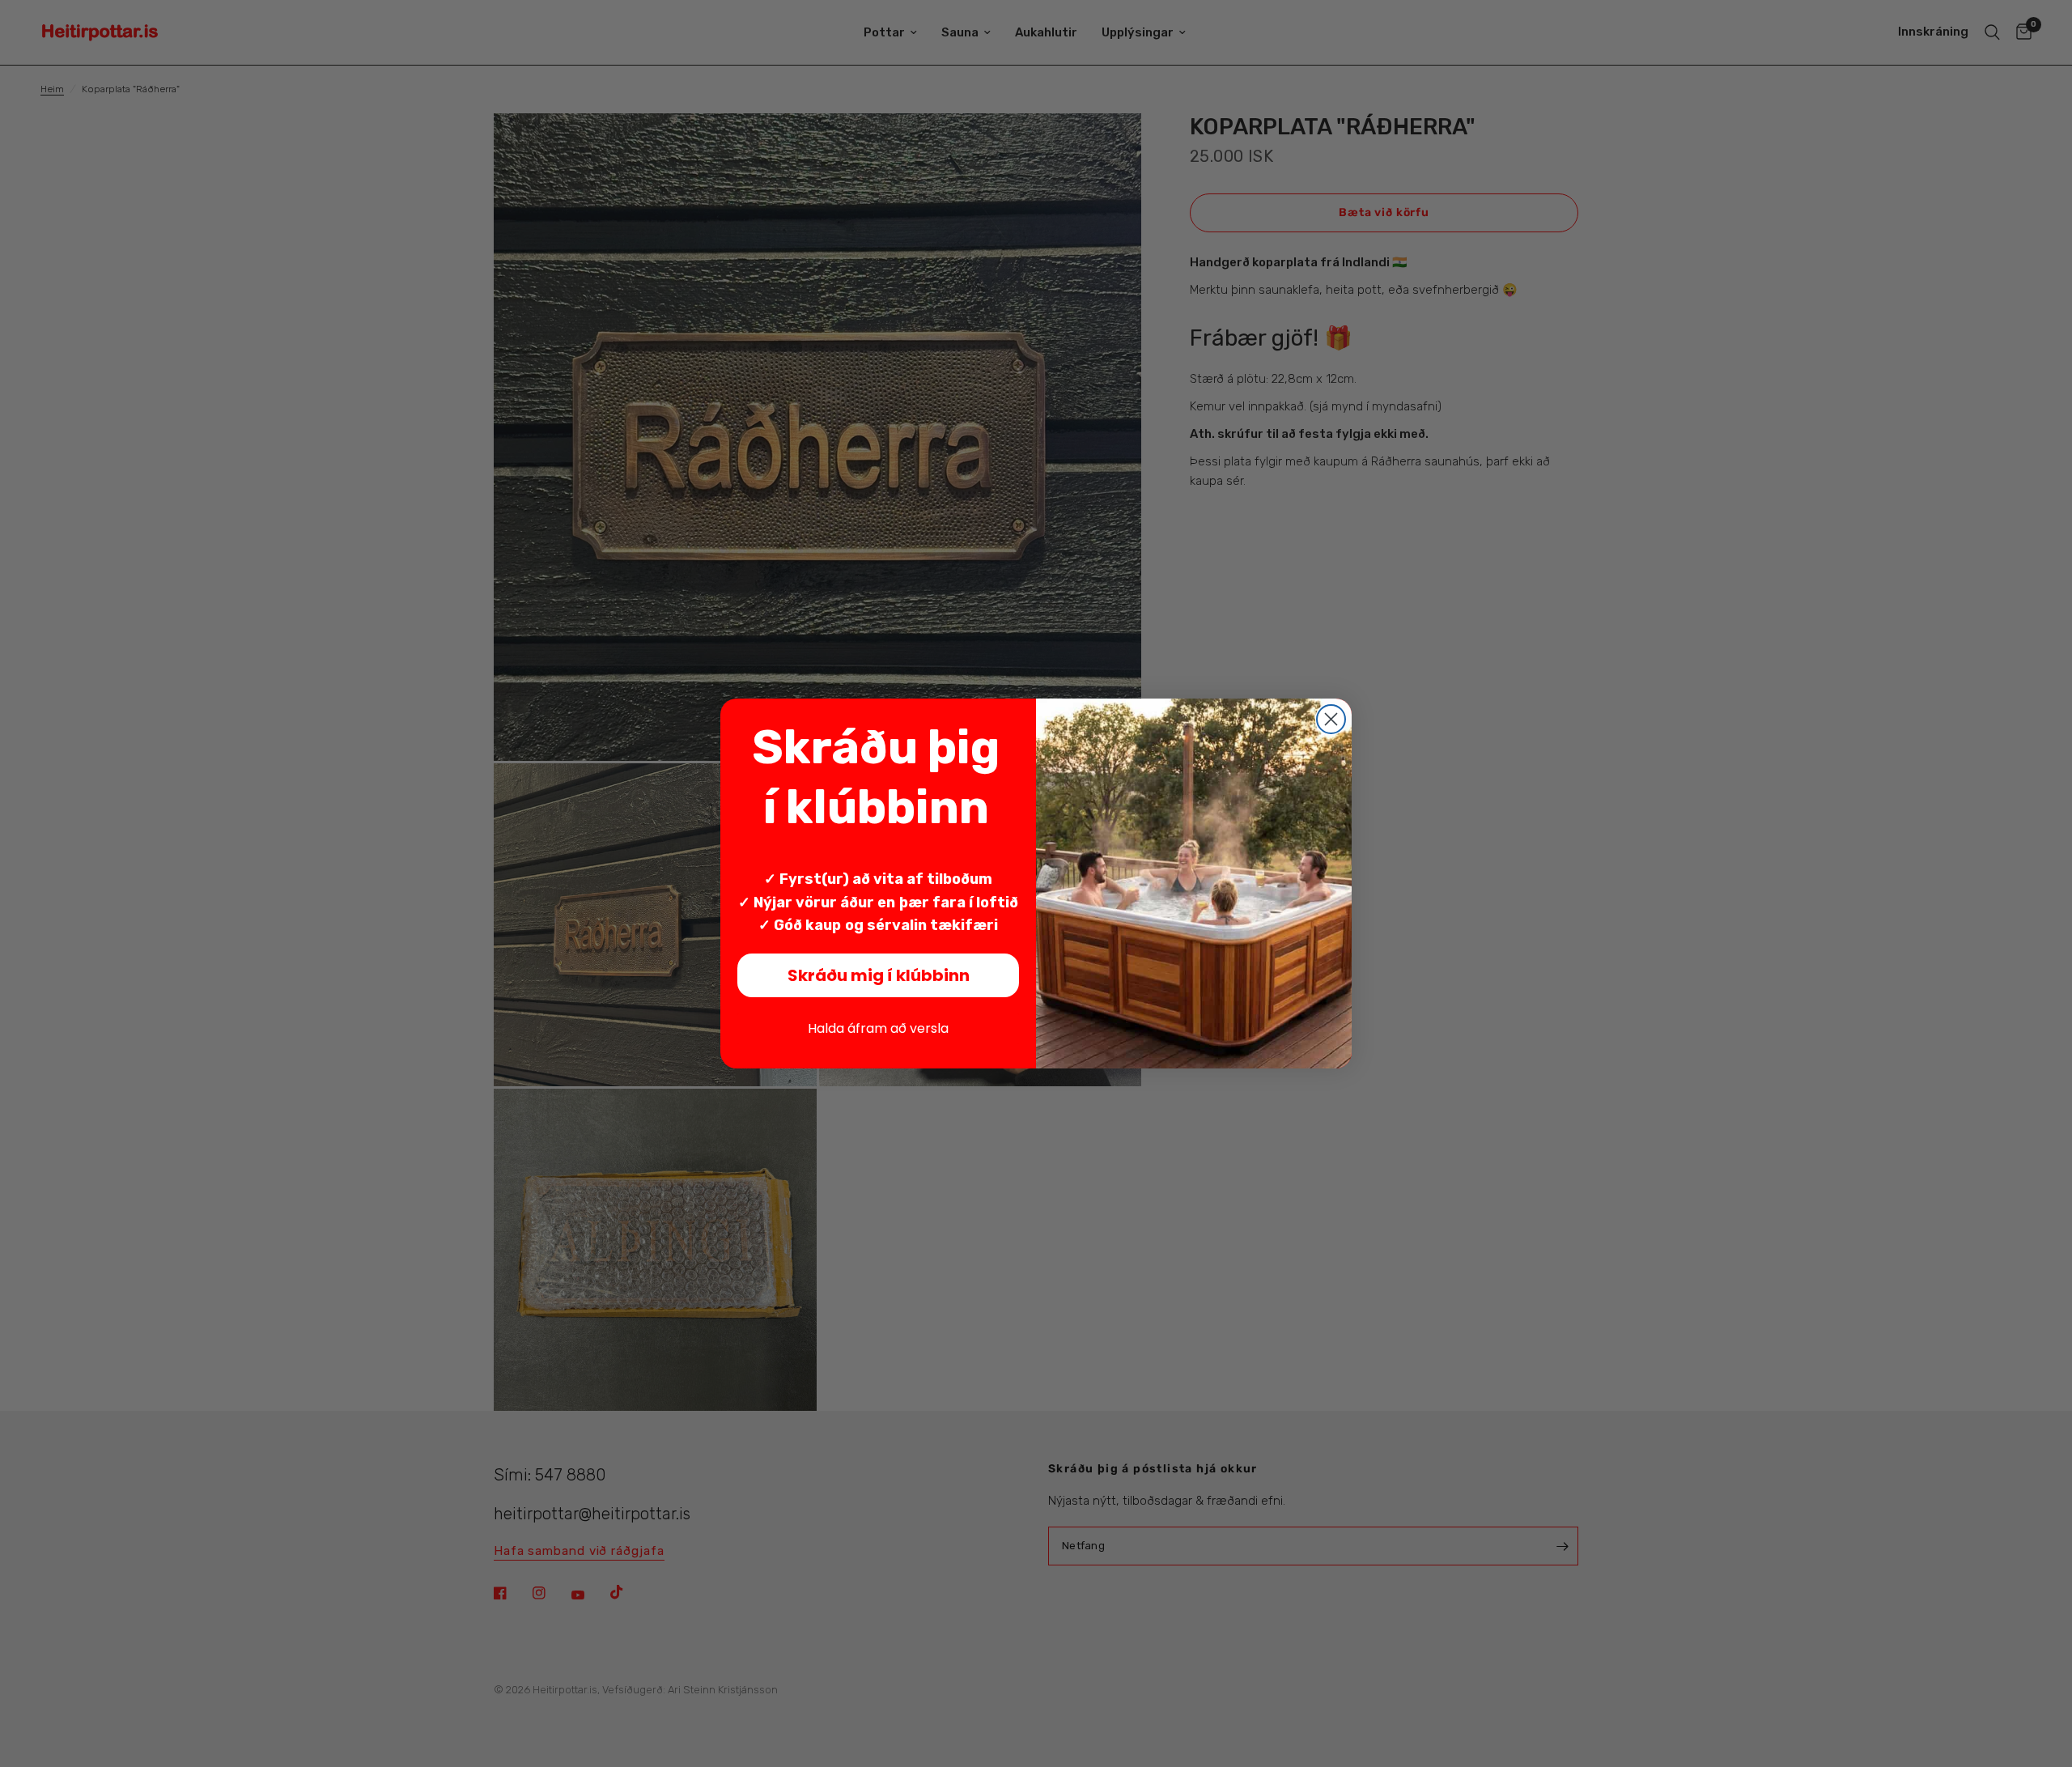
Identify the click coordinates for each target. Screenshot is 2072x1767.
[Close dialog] (1331, 719)
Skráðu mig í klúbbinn (879, 975)
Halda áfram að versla (878, 1028)
